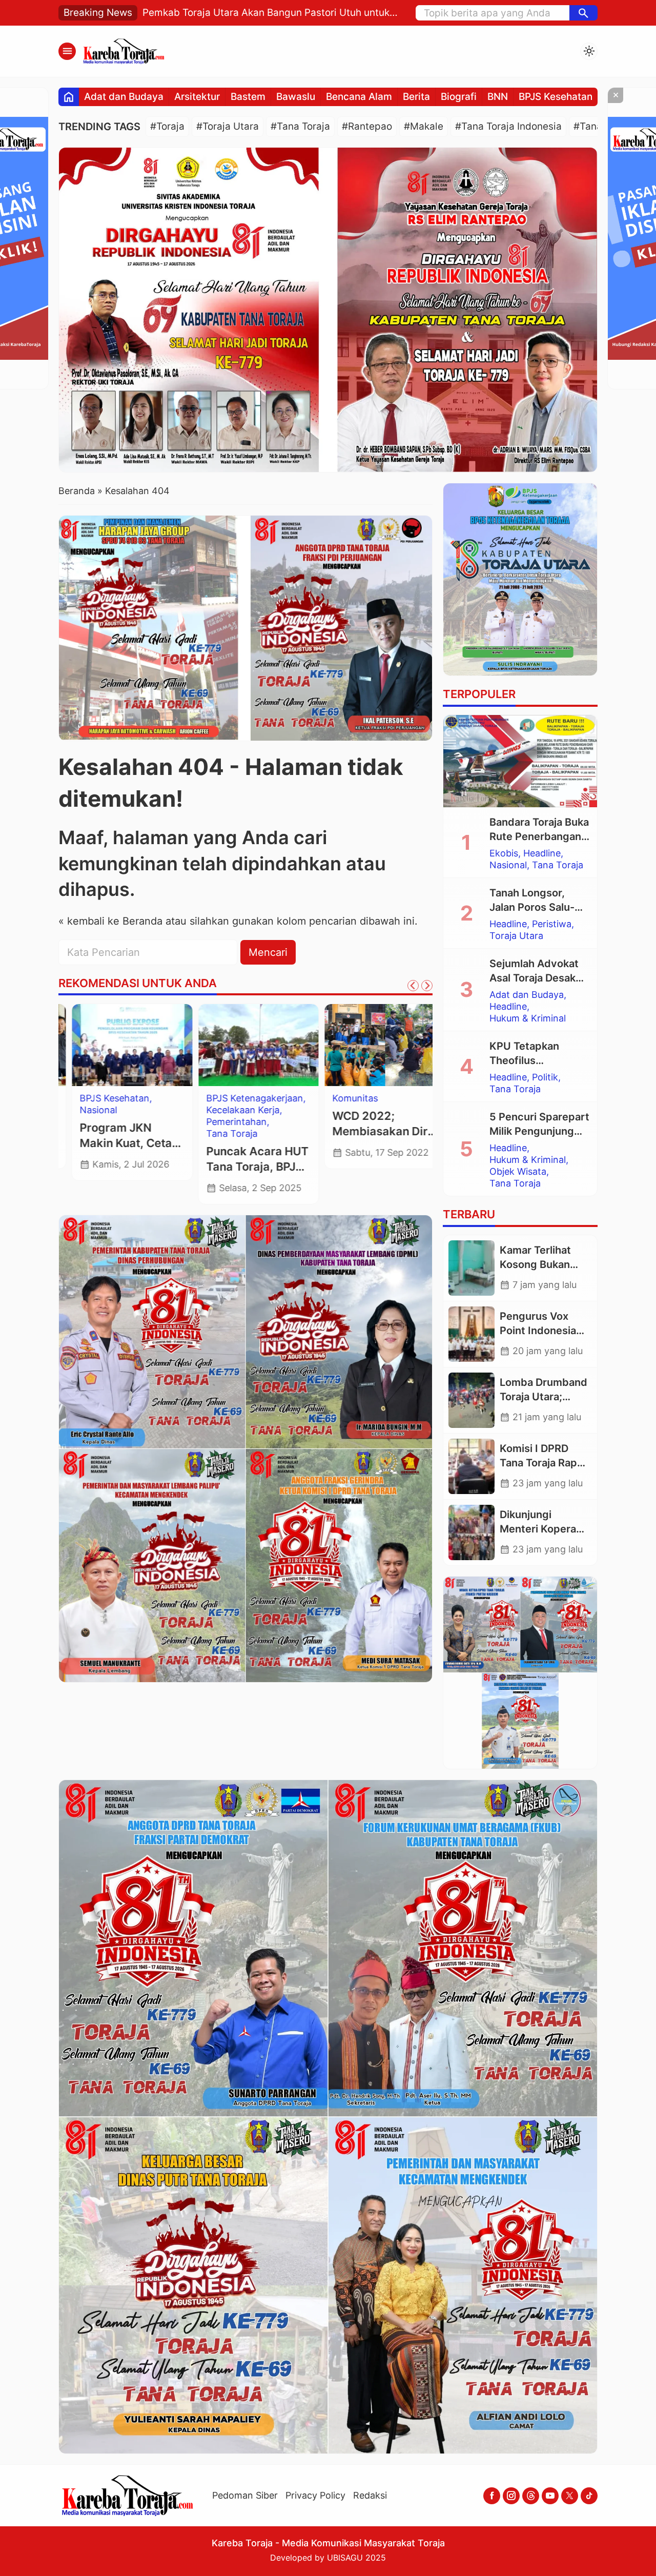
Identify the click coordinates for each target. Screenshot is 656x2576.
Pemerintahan (223, 1122)
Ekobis (504, 853)
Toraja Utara (516, 936)
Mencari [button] (268, 952)
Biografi (459, 97)
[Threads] (531, 2496)
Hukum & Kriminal (528, 1018)
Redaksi (370, 2495)
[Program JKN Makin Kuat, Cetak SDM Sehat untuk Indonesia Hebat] (119, 1045)
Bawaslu (296, 97)
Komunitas (342, 1098)
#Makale (424, 126)
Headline (542, 853)
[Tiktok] (589, 2496)
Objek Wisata (518, 1172)
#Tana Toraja (300, 126)
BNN (498, 97)
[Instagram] (511, 2496)
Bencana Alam (359, 97)
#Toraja (167, 126)
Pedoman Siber (245, 2495)
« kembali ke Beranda (110, 921)
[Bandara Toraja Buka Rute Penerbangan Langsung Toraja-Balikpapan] (520, 761)
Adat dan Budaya (124, 97)
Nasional (85, 1110)
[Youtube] (550, 2496)
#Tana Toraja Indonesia (508, 126)
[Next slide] (427, 986)
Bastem (248, 97)
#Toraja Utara (228, 126)
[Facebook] (492, 2496)
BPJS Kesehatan (556, 97)
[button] (583, 13)
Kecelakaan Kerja (230, 1110)
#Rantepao (367, 126)
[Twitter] (570, 2496)
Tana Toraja (219, 1134)
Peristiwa (552, 924)
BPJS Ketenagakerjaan (242, 1098)
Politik (545, 1077)
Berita (416, 97)
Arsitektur (197, 97)
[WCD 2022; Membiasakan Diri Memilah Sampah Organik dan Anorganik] (372, 1045)
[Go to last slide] (413, 986)
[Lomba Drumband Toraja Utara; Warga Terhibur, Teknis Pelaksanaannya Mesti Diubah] (471, 1400)
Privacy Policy (315, 2495)
